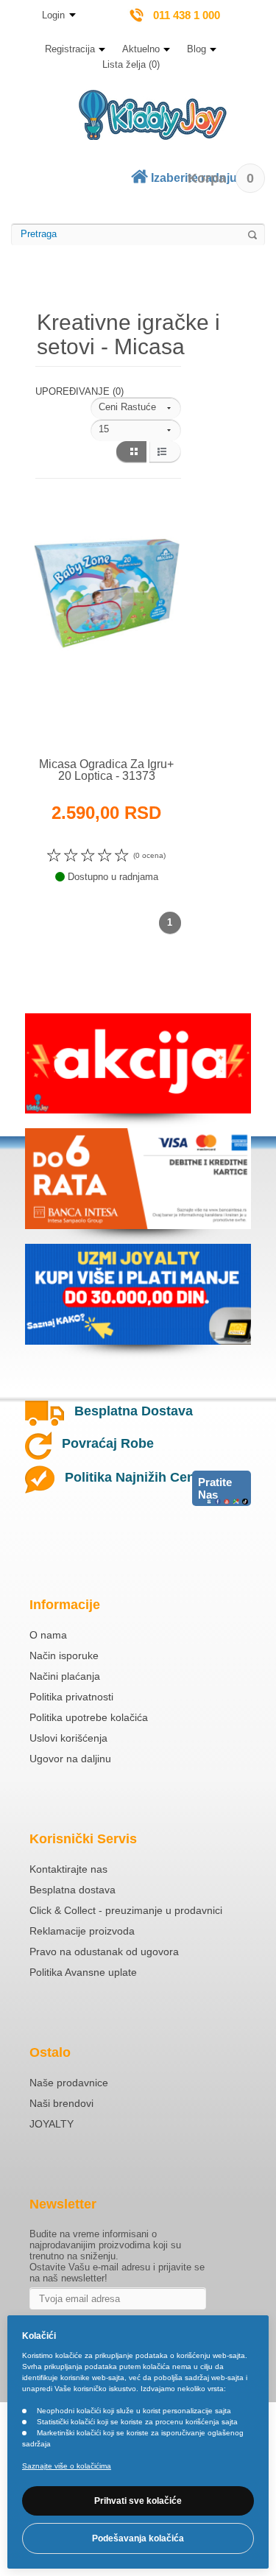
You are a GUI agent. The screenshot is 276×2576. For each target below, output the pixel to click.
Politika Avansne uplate (83, 1972)
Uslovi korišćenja (68, 1738)
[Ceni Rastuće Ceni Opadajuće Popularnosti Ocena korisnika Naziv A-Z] (136, 408)
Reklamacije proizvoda (82, 1931)
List (165, 452)
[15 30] (136, 430)
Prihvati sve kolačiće (138, 2501)
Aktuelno (141, 49)
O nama (48, 1635)
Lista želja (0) (131, 64)
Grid (131, 452)
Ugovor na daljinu (70, 1759)
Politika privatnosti (71, 1697)
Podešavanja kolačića (138, 2538)
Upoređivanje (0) (79, 391)
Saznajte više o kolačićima (67, 2466)
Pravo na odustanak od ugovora (104, 1952)
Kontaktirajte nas (68, 1869)
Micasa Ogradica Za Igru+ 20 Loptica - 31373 (106, 770)
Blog (197, 49)
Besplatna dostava (72, 1890)
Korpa (221, 178)
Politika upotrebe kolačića (89, 1717)
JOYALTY (52, 2124)
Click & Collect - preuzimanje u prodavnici (126, 1910)
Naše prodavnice (69, 2083)
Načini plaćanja (65, 1676)
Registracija (70, 49)
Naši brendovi (61, 2103)
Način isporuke (64, 1655)
